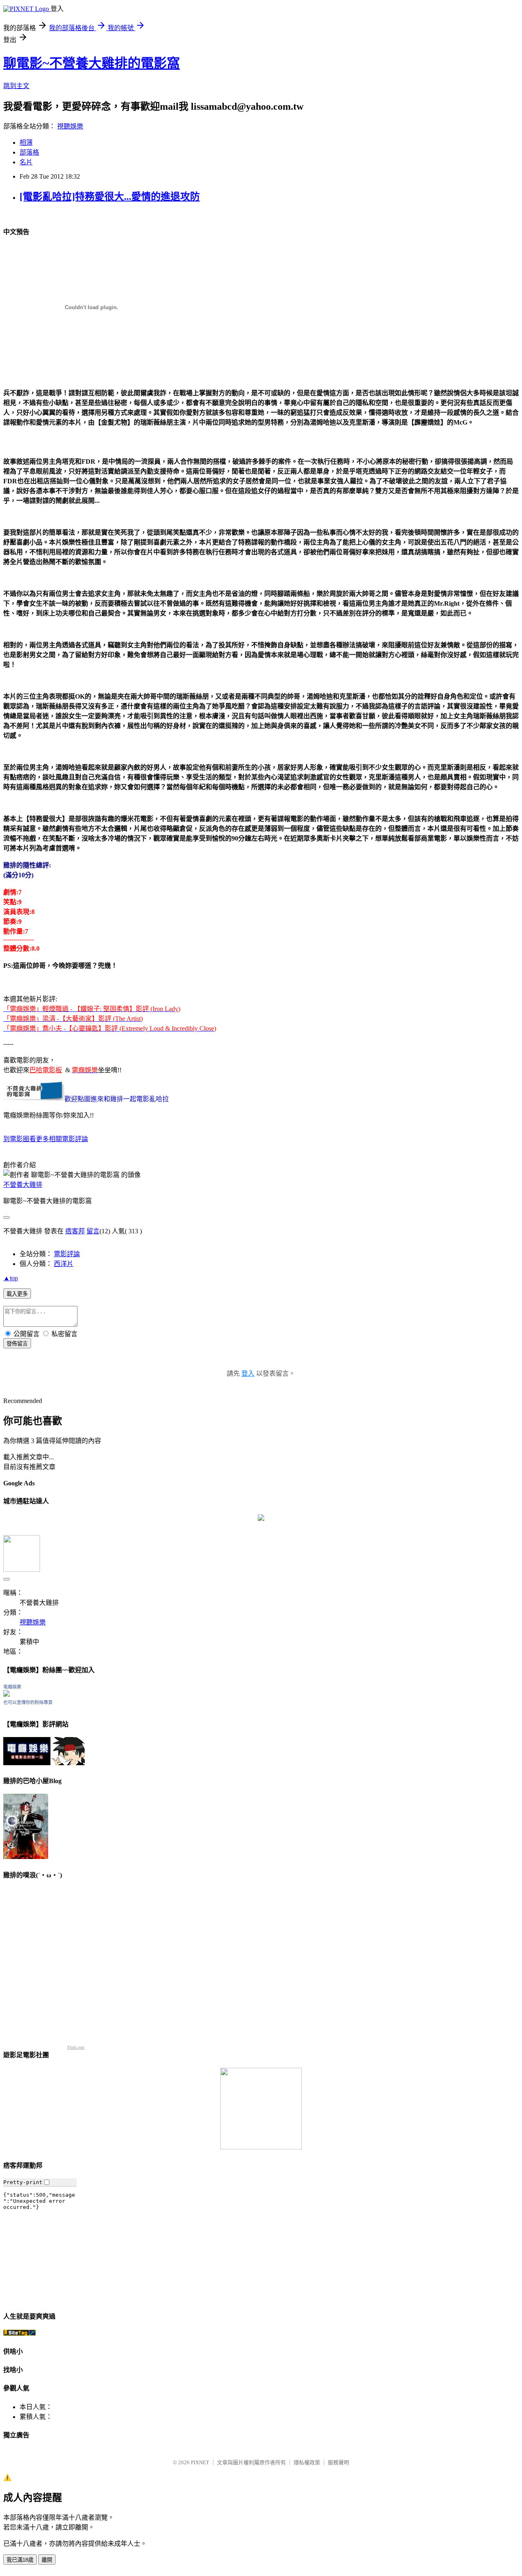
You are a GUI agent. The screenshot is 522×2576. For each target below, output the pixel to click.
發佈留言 (17, 1344)
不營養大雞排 (23, 1185)
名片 (26, 162)
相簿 (26, 143)
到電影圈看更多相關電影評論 (46, 1139)
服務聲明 (338, 2462)
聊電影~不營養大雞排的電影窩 (92, 63)
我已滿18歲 (20, 2560)
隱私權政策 (307, 2462)
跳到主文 (16, 86)
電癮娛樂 (12, 1687)
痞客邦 (75, 1231)
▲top (11, 1278)
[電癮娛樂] (7, 1694)
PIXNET (200, 2462)
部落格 (29, 152)
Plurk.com (76, 2047)
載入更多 (17, 1294)
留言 (93, 1231)
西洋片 (64, 1264)
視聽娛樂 (70, 126)
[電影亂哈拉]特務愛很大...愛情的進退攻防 (110, 197)
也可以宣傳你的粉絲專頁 (28, 1702)
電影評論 (67, 1254)
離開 (47, 2560)
